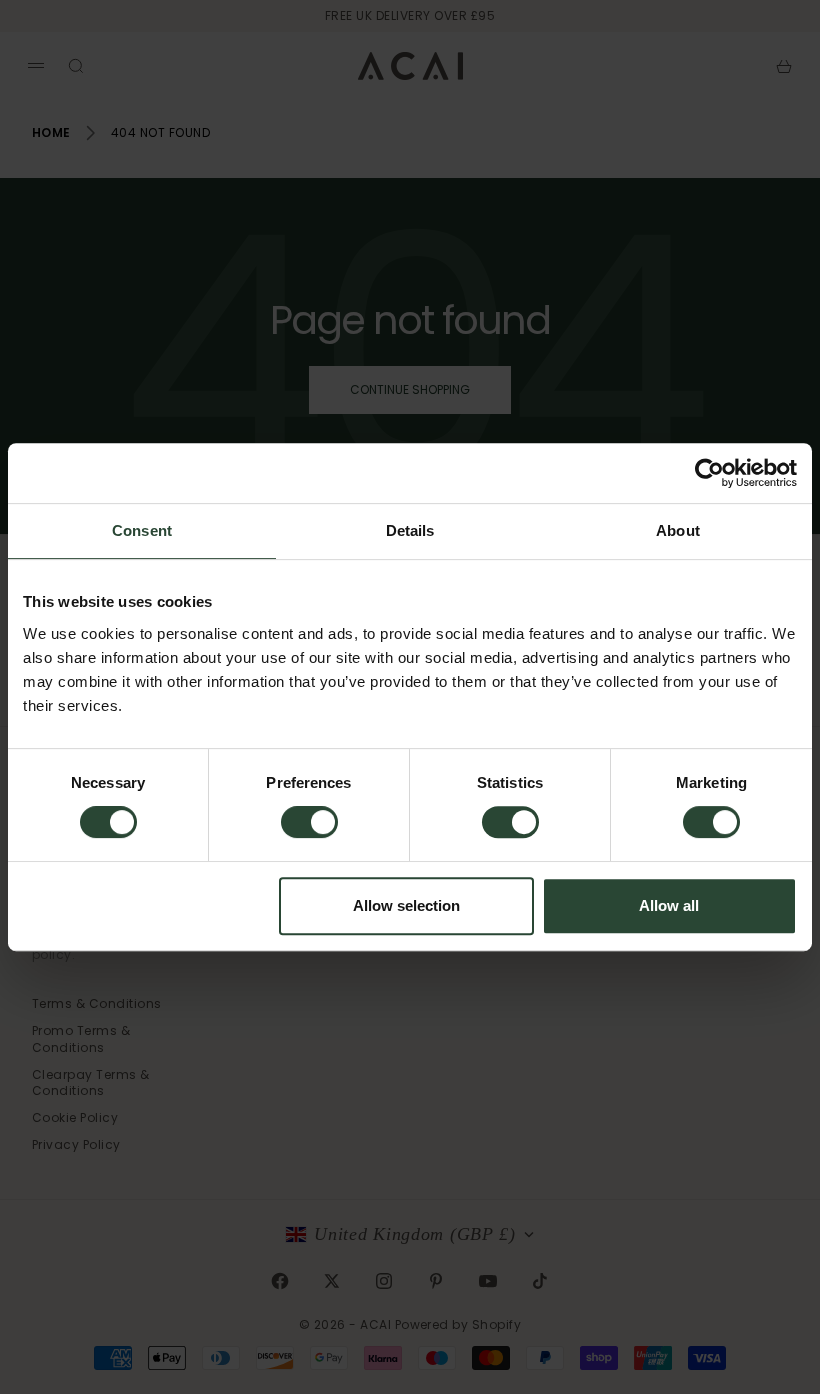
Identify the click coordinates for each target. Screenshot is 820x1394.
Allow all (669, 905)
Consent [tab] (142, 530)
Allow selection (406, 905)
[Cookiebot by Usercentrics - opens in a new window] (709, 473)
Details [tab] (410, 530)
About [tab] (678, 530)
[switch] (309, 822)
